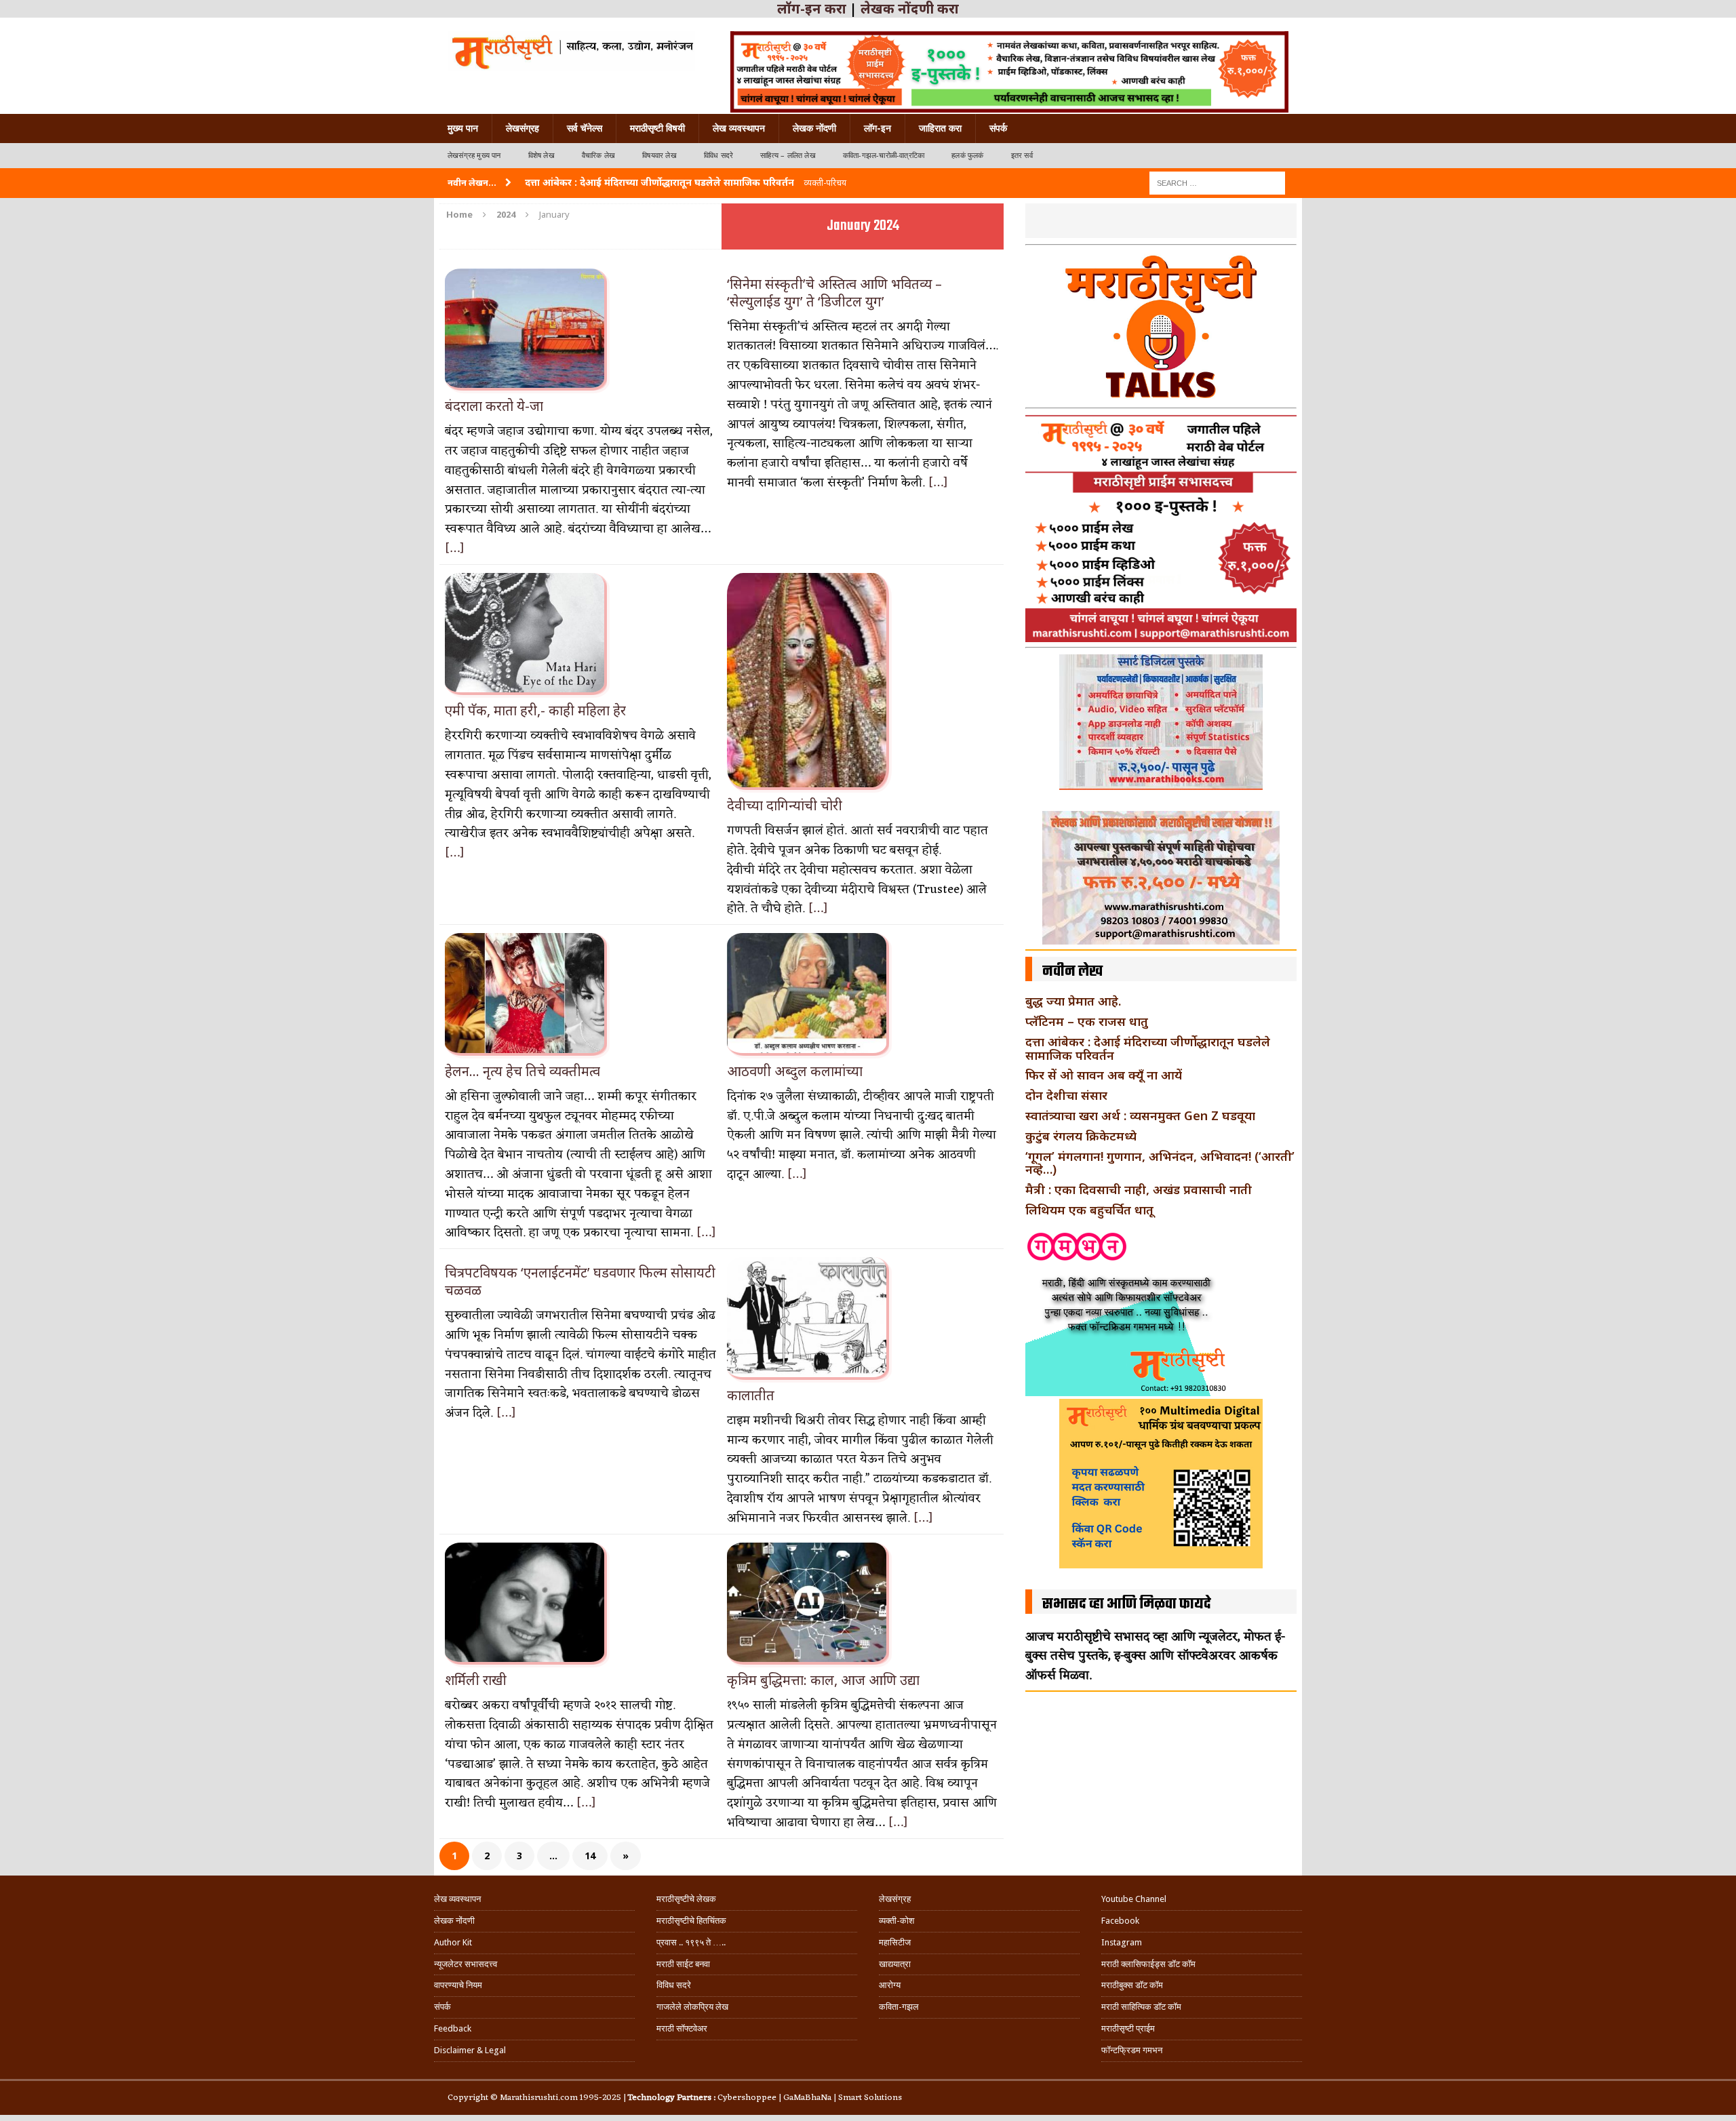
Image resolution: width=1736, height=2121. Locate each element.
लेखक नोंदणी (814, 128)
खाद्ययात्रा (895, 1964)
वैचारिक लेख (598, 156)
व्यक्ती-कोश (896, 1921)
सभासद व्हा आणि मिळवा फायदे (1127, 1604)
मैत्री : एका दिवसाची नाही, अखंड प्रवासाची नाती (1139, 1189)
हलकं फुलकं (967, 156)
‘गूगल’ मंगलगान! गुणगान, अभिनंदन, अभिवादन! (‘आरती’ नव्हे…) (1160, 1163)
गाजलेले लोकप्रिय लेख (692, 2007)
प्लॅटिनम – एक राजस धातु (1087, 1021)
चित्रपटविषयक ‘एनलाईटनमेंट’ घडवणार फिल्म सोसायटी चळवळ (580, 1281)
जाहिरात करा (940, 128)
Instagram (1122, 1942)
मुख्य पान (463, 128)
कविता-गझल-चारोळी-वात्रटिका (884, 156)
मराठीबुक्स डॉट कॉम (1132, 1985)
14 (590, 1856)
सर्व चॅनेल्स (585, 128)
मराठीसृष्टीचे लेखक (686, 1899)
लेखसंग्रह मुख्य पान (474, 156)
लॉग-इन (877, 128)
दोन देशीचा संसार (1066, 1095)
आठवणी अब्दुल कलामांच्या (795, 1071)
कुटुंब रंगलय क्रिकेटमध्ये (1081, 1136)
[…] (455, 549)
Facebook (1120, 1921)
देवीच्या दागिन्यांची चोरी (785, 805)
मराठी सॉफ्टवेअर (682, 2028)
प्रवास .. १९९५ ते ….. (691, 1942)
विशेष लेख (541, 156)
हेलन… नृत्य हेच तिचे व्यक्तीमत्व (522, 1071)
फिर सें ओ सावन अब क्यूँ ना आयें (1104, 1075)
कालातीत (751, 1395)
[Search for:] (1217, 182)
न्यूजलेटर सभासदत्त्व (466, 1964)
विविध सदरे (718, 156)
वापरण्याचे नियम (458, 1985)
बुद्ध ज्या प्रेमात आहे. (1073, 1001)
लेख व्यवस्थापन (739, 128)
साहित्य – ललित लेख (788, 156)
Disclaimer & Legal (470, 2050)
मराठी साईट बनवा (683, 1964)
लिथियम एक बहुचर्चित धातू (1089, 1210)
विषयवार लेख (659, 156)
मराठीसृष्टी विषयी (657, 128)
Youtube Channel (1134, 1899)
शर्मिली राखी (476, 1680)
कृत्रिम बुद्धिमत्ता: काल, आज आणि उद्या (823, 1680)
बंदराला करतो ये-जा (494, 406)
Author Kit (453, 1942)
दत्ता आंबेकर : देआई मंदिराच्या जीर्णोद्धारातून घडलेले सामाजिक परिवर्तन (1148, 1048)
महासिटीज (895, 1942)
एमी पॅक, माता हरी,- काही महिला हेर (535, 710)
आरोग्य (890, 1985)
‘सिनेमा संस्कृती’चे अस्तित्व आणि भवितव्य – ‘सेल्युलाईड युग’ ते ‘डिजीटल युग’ (834, 293)
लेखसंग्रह (522, 128)
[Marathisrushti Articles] (571, 51)
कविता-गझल (899, 2007)
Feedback (453, 2028)
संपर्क (998, 128)
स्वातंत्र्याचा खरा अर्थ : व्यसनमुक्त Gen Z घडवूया (1140, 1115)
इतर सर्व (1022, 156)
